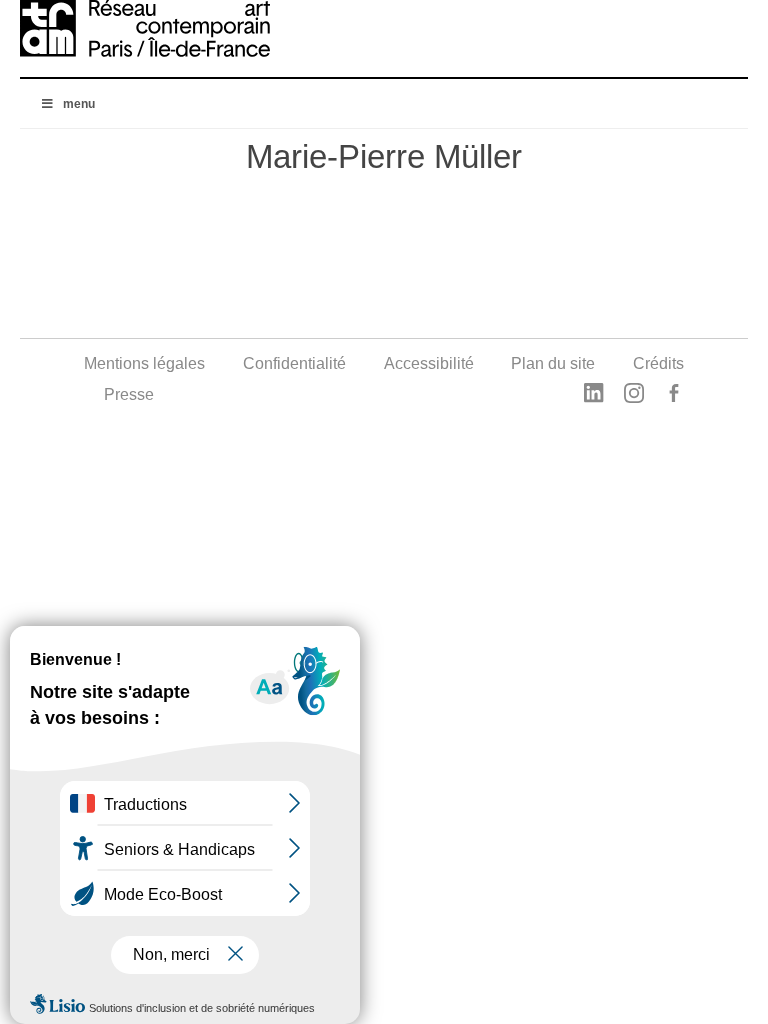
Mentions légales (144, 363)
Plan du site (553, 363)
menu (79, 104)
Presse (129, 394)
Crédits (658, 363)
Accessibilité (429, 363)
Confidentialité (294, 363)
